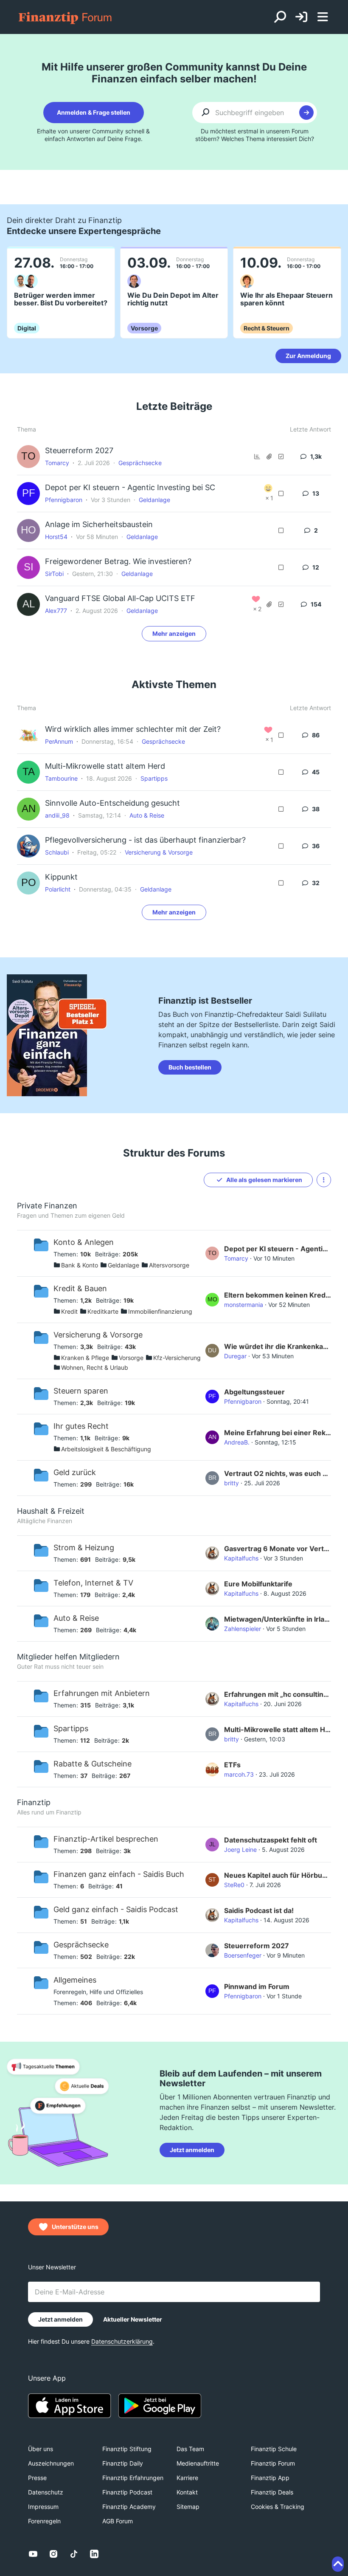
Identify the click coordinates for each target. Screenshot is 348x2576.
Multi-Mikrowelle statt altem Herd (105, 766)
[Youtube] (33, 2554)
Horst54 (56, 537)
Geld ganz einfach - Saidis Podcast (116, 1909)
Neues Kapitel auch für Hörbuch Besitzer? (278, 1875)
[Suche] (280, 17)
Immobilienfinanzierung (160, 1311)
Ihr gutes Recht (81, 1426)
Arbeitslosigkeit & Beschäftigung (106, 1449)
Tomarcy (57, 463)
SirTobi (54, 574)
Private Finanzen (47, 1206)
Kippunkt (61, 877)
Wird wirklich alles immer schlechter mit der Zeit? (133, 729)
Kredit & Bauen (80, 1288)
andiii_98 (57, 815)
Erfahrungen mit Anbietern (102, 1693)
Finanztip (34, 1802)
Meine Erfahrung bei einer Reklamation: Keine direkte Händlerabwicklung (278, 1433)
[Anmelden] (301, 17)
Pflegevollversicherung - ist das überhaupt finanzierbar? (145, 840)
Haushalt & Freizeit (51, 1511)
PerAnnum (59, 741)
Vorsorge (131, 1358)
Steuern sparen (81, 1391)
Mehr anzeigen (174, 633)
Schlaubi (57, 852)
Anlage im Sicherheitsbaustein (99, 524)
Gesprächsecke (140, 463)
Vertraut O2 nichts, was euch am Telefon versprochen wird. (278, 1473)
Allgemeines (75, 1980)
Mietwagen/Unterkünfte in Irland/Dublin (278, 1619)
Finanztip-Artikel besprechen (106, 1839)
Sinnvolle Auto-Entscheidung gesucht (112, 803)
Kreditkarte (103, 1311)
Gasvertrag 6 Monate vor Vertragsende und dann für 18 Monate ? (278, 1549)
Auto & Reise (147, 815)
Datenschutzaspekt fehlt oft (271, 1840)
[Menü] (323, 17)
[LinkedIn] (94, 2554)
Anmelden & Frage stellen (94, 112)
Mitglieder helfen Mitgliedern (68, 1657)
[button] (324, 1180)
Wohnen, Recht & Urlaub (95, 1367)
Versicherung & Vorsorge (159, 852)
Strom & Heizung (84, 1548)
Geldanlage (154, 500)
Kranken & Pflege (85, 1358)
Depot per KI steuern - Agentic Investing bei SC (130, 487)
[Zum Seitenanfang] (338, 2564)
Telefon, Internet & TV (93, 1583)
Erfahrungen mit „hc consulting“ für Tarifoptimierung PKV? (278, 1694)
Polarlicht (58, 889)
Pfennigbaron (64, 500)
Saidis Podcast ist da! (259, 1910)
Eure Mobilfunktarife (258, 1584)
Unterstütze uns (75, 2227)
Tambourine (61, 778)
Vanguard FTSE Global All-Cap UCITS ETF (120, 598)
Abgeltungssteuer (254, 1392)
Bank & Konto (80, 1265)
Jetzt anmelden (192, 2150)
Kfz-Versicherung (177, 1358)
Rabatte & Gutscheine (93, 1764)
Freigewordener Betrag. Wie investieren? (118, 561)
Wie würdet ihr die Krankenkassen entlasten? (278, 1346)
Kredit (69, 1311)
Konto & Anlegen (84, 1242)
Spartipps (154, 778)
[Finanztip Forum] (66, 17)
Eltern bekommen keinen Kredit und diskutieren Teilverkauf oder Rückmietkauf (278, 1295)
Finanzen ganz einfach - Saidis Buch (119, 1874)
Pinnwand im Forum (257, 1986)
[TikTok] (74, 2554)
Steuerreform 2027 (79, 450)
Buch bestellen (190, 1067)
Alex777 (56, 611)
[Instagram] (53, 2554)
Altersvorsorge (169, 1265)
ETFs (232, 1765)
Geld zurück (75, 1472)
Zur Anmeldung (308, 356)
